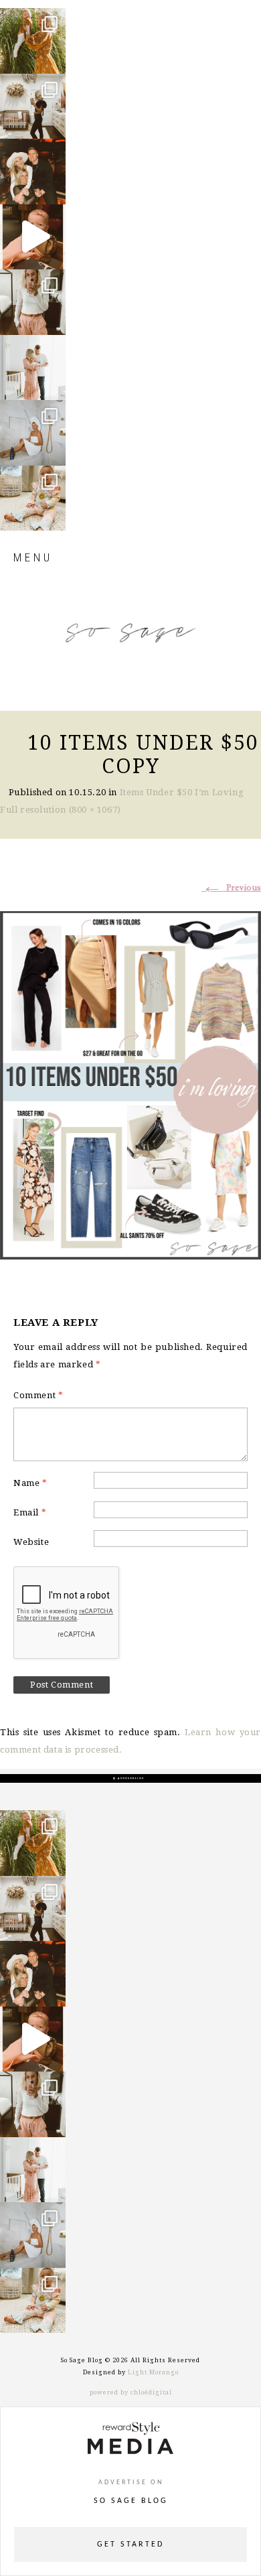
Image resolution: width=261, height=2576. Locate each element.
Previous (231, 888)
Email (30, 1512)
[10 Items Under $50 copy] (130, 1083)
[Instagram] (52, 57)
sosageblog (32, 19)
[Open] (33, 41)
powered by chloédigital (131, 2392)
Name (30, 1483)
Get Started (130, 2545)
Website (31, 1542)
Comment (38, 1395)
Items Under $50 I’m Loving (182, 792)
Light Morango (153, 2372)
